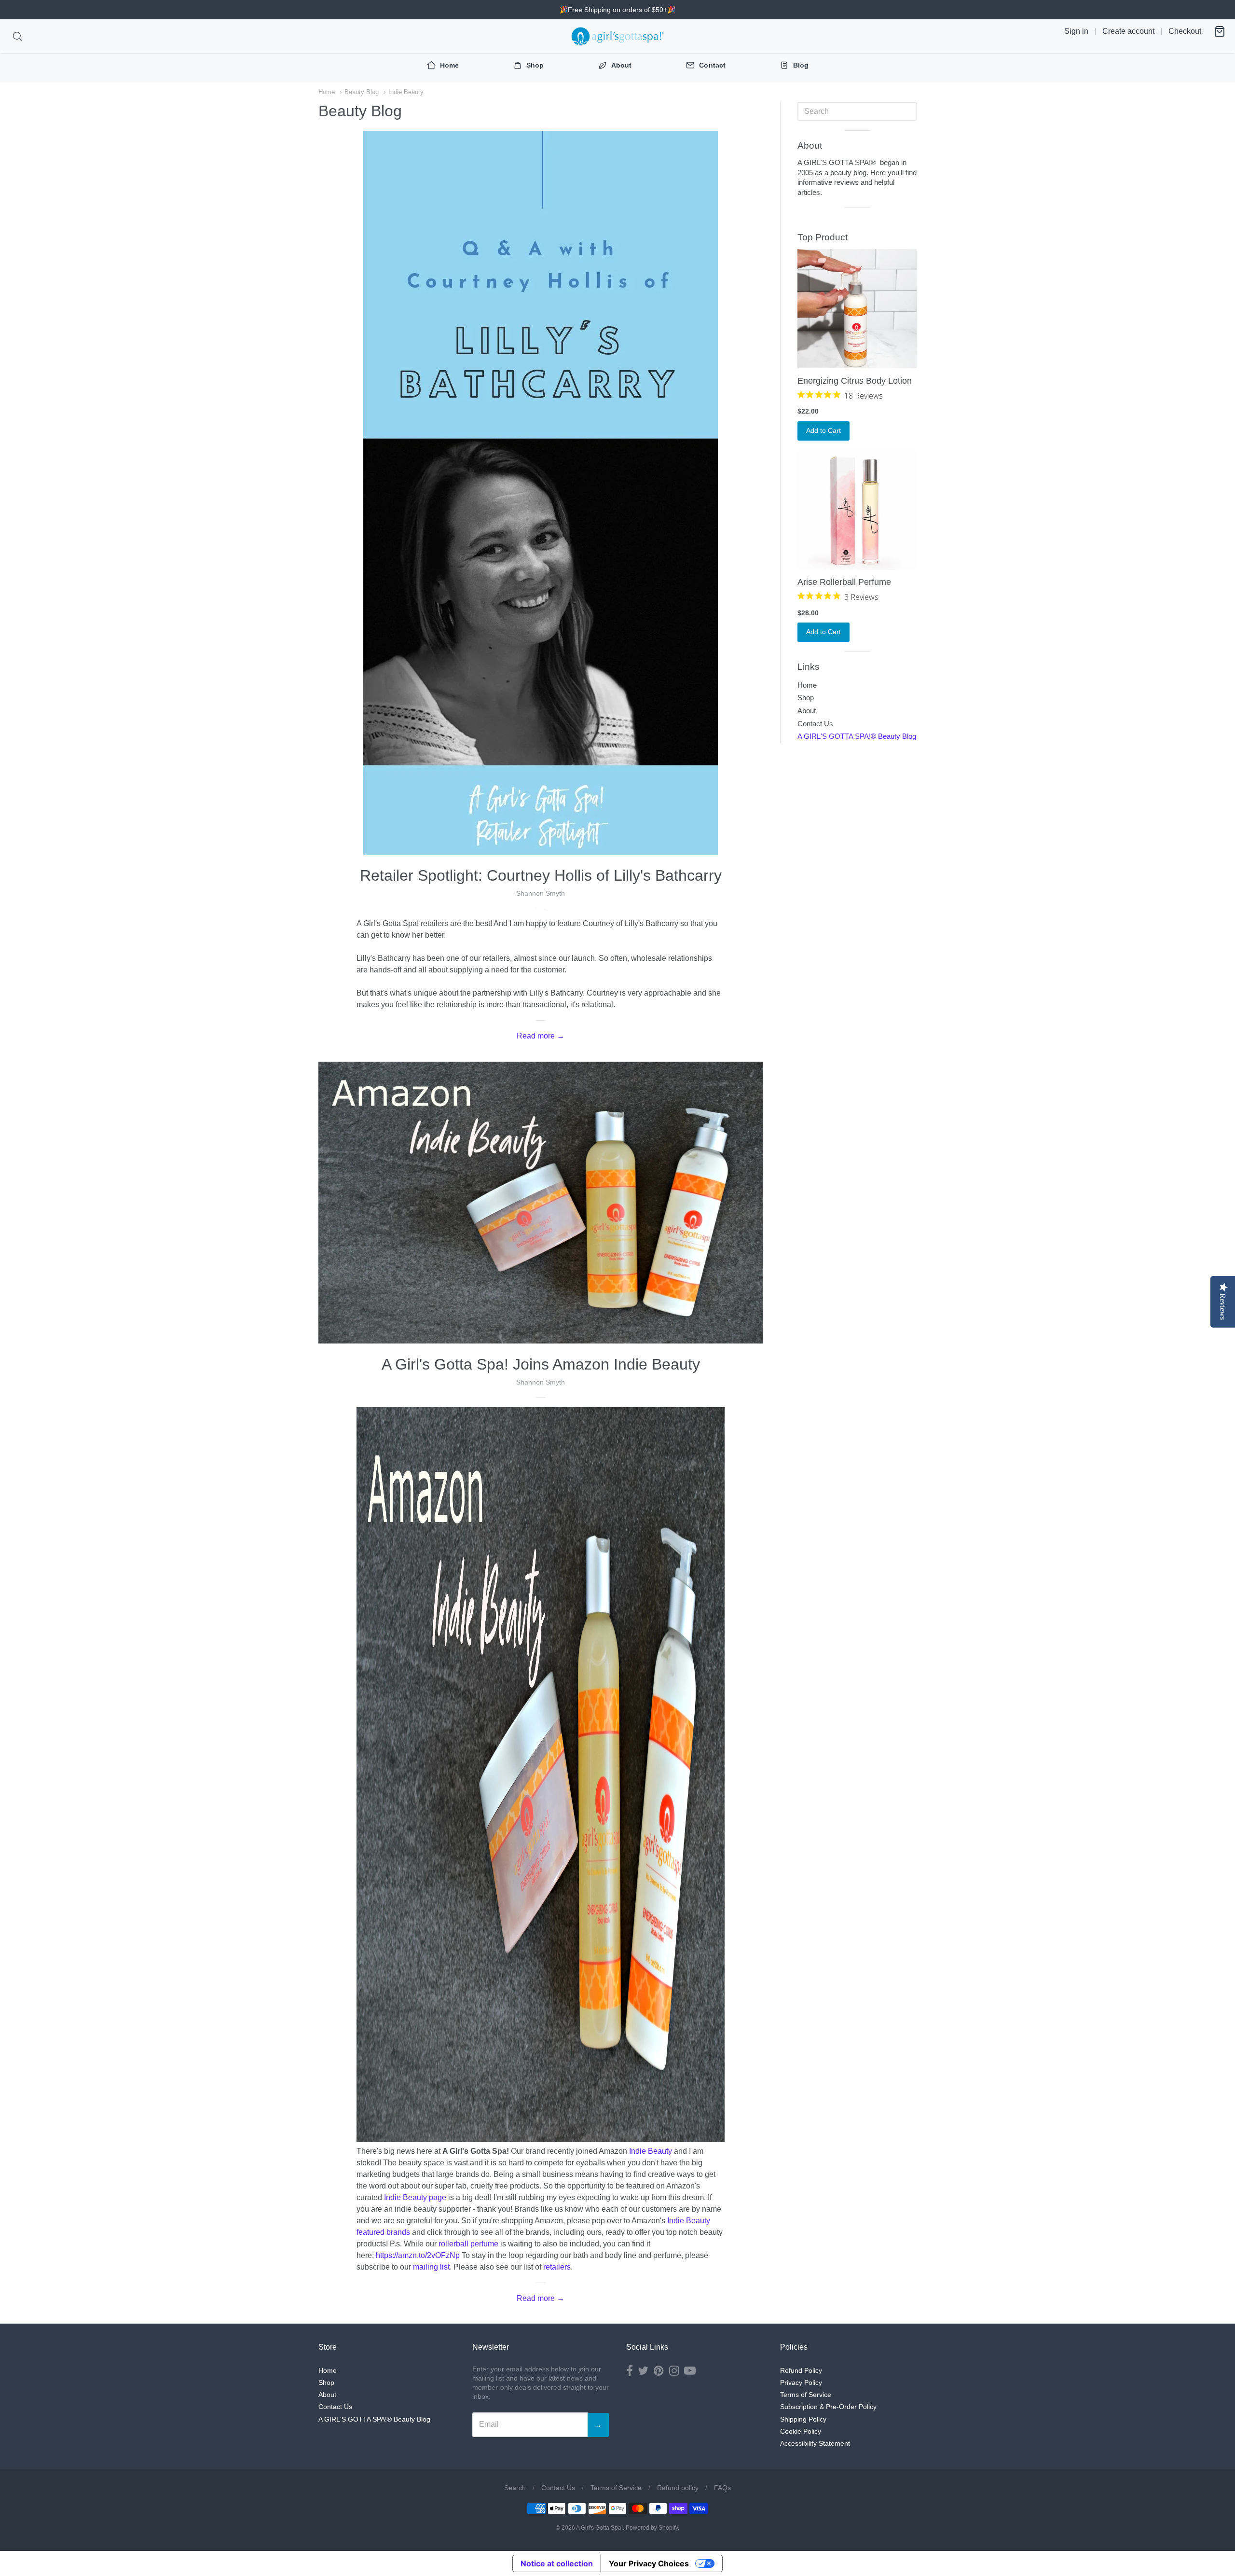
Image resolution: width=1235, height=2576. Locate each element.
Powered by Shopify (652, 2528)
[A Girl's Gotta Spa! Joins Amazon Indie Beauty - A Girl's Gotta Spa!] (541, 1203)
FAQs (722, 2488)
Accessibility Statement (815, 2443)
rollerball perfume (468, 2244)
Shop (806, 698)
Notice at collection (557, 2563)
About (807, 711)
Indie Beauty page (415, 2197)
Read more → (541, 1036)
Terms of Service (806, 2395)
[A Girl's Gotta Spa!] (617, 36)
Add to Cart (823, 430)
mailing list (431, 2267)
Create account (1128, 31)
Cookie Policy (801, 2431)
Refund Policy (801, 2370)
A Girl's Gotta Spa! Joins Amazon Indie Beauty (541, 1364)
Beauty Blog (362, 92)
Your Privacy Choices (649, 2563)
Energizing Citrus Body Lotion (855, 381)
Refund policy (678, 2488)
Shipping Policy (803, 2419)
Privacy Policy (801, 2382)
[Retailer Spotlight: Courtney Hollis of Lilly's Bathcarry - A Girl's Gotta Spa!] (541, 493)
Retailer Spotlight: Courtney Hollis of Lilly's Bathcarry (541, 875)
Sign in (1076, 31)
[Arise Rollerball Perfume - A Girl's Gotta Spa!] (857, 510)
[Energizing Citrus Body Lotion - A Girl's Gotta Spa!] (857, 309)
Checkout (1185, 31)
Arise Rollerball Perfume (844, 582)
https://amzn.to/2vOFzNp (418, 2255)
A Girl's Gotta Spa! (599, 2528)
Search (515, 2488)
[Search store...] (18, 36)
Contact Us (815, 724)
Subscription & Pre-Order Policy (828, 2407)
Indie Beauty (406, 92)
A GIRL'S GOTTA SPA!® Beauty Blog (857, 736)
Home (327, 92)
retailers (557, 2267)
